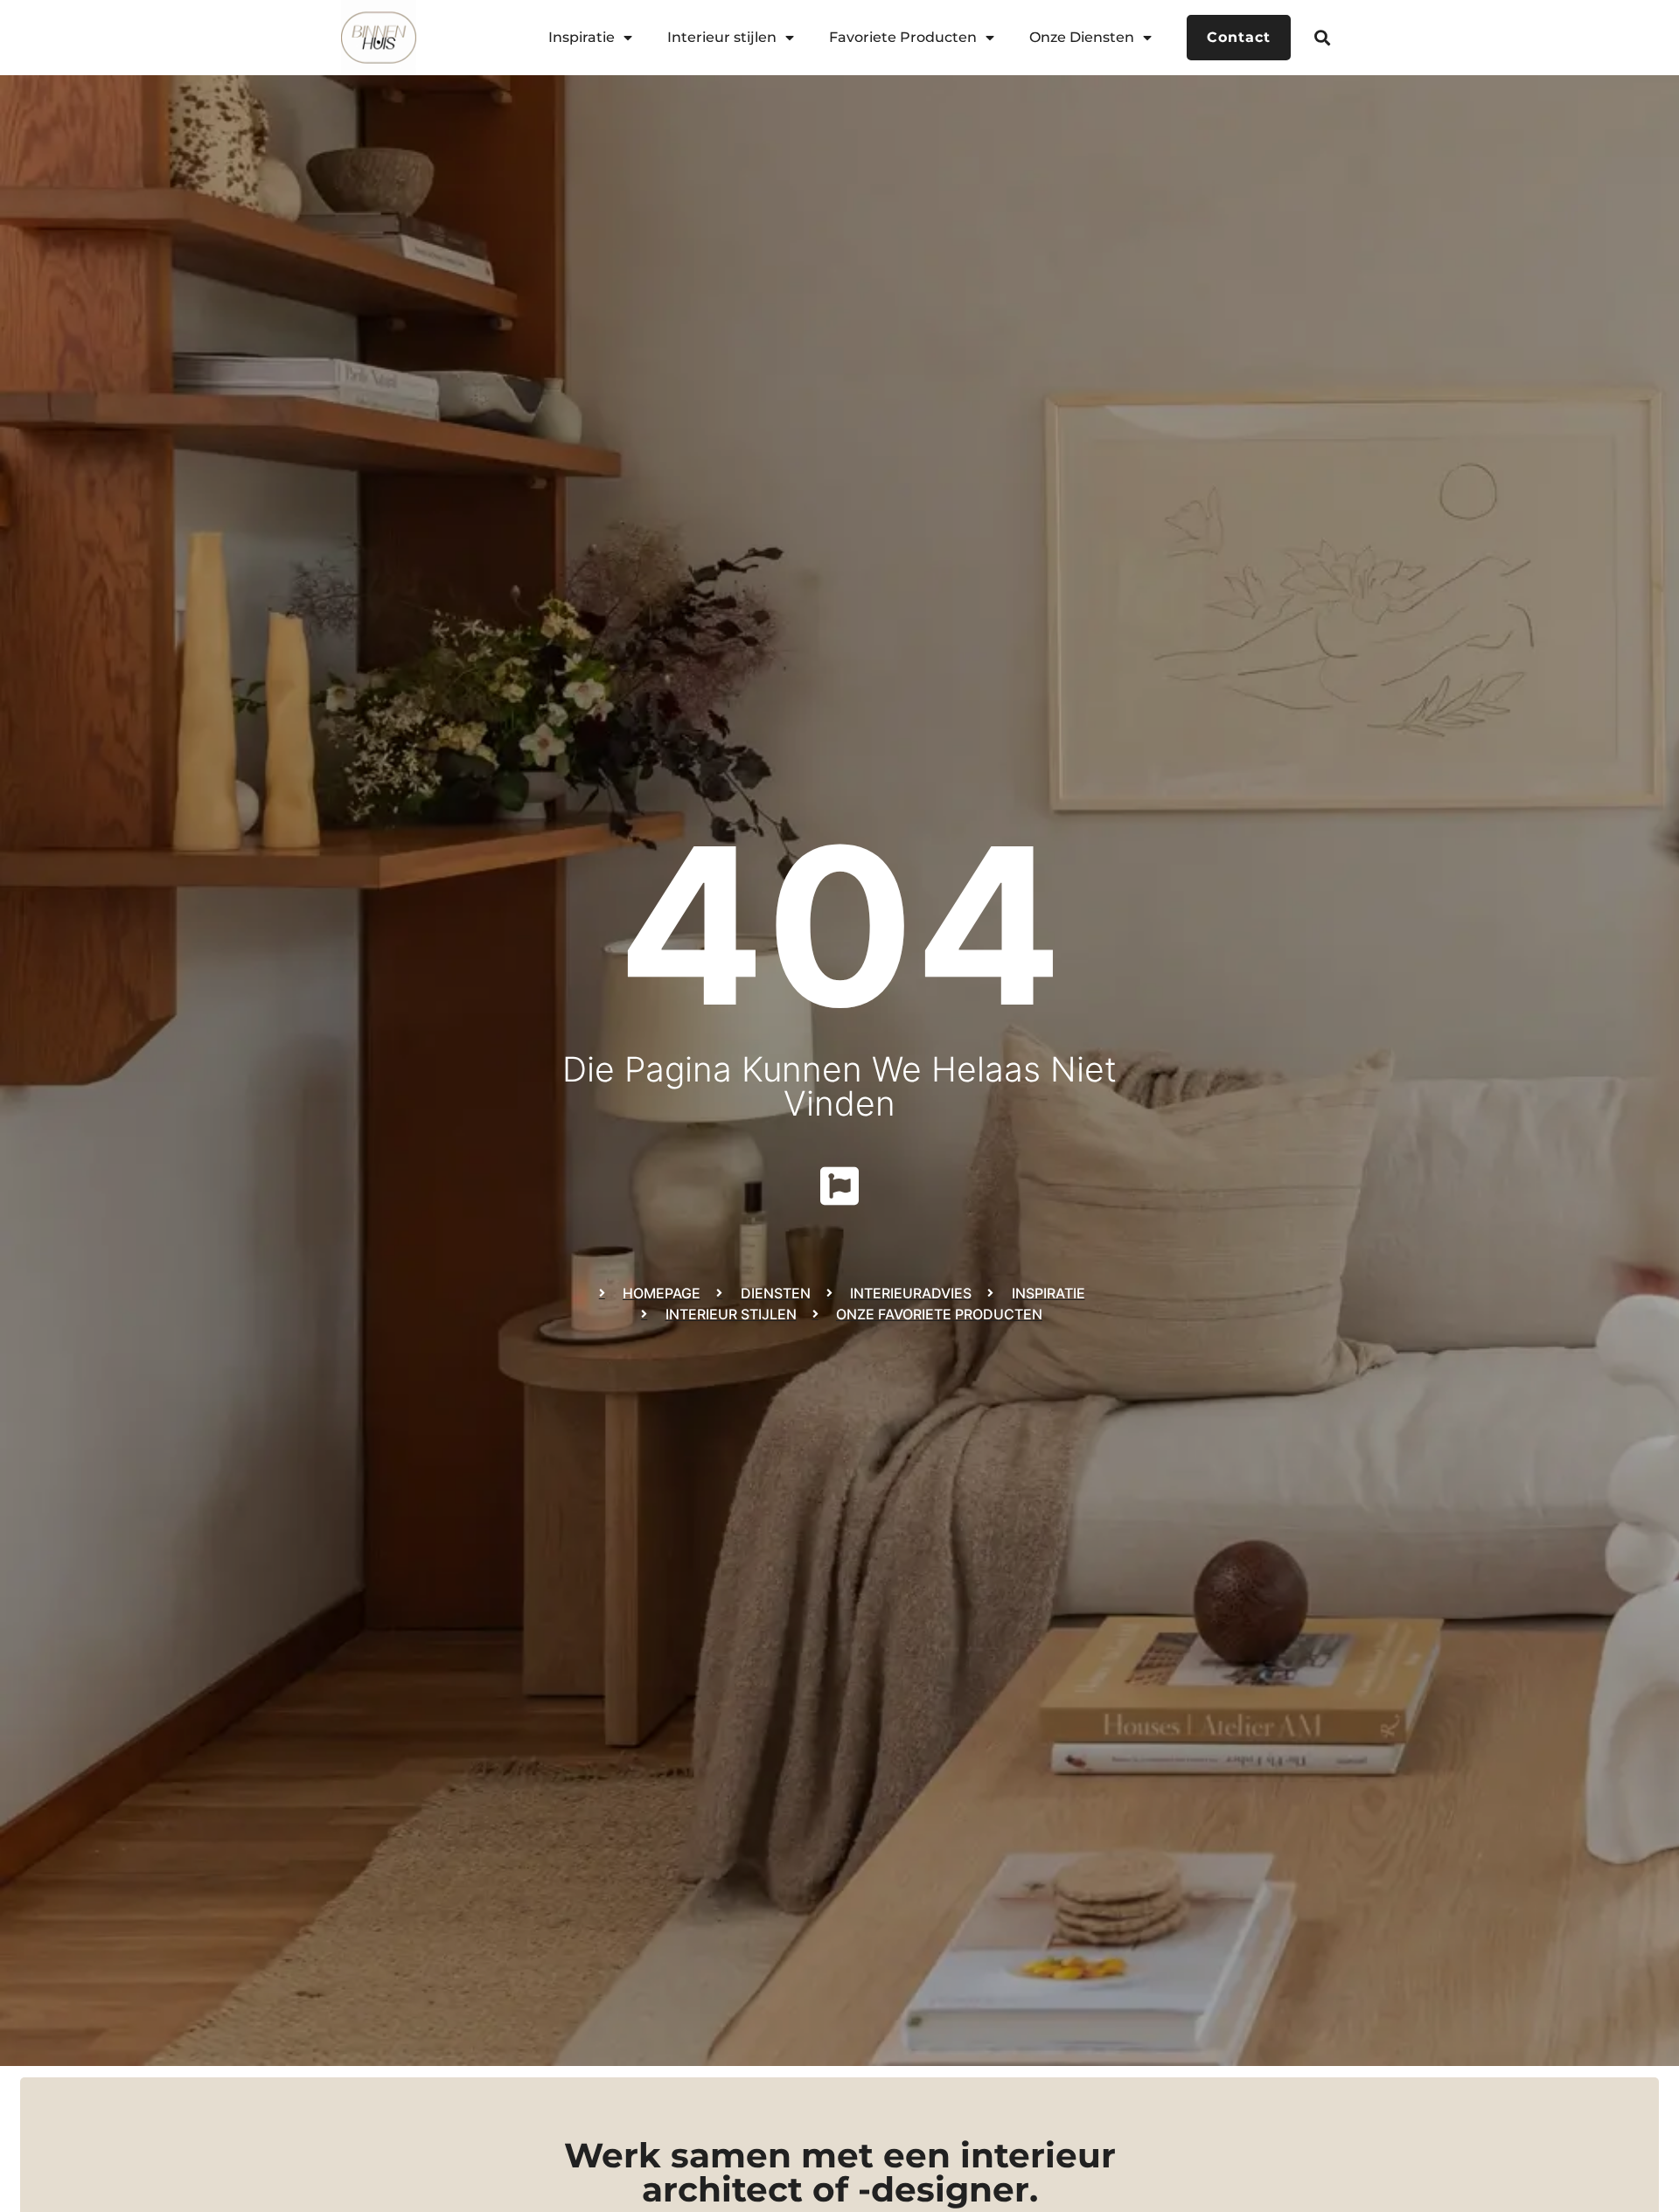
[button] (1323, 37)
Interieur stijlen (722, 37)
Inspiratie (582, 37)
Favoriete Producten (903, 37)
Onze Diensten (1082, 37)
